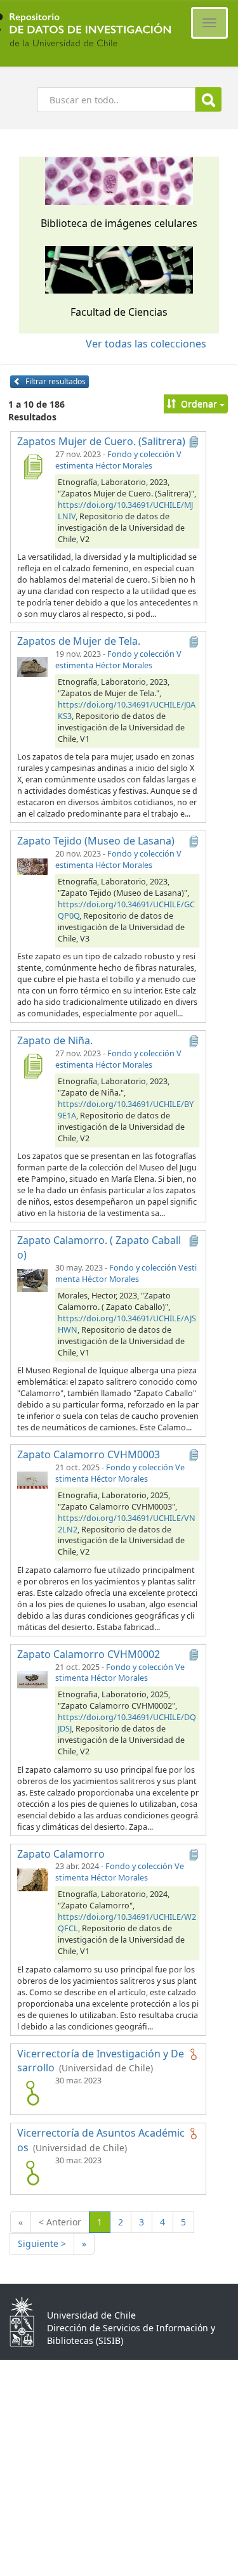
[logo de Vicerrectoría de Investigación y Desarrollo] (32, 2093)
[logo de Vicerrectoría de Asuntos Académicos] (32, 2173)
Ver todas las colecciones (146, 344)
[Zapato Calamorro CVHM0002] (32, 1680)
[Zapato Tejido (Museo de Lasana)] (32, 866)
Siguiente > (42, 2243)
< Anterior (60, 2222)
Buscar (208, 99)
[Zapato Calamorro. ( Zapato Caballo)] (32, 1280)
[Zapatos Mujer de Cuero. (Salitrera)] (32, 467)
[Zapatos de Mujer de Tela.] (32, 666)
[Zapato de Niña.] (32, 1066)
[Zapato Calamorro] (32, 1879)
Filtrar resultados (55, 381)
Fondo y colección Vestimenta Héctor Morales (118, 460)
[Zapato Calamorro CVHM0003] (32, 1480)
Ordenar (199, 404)
